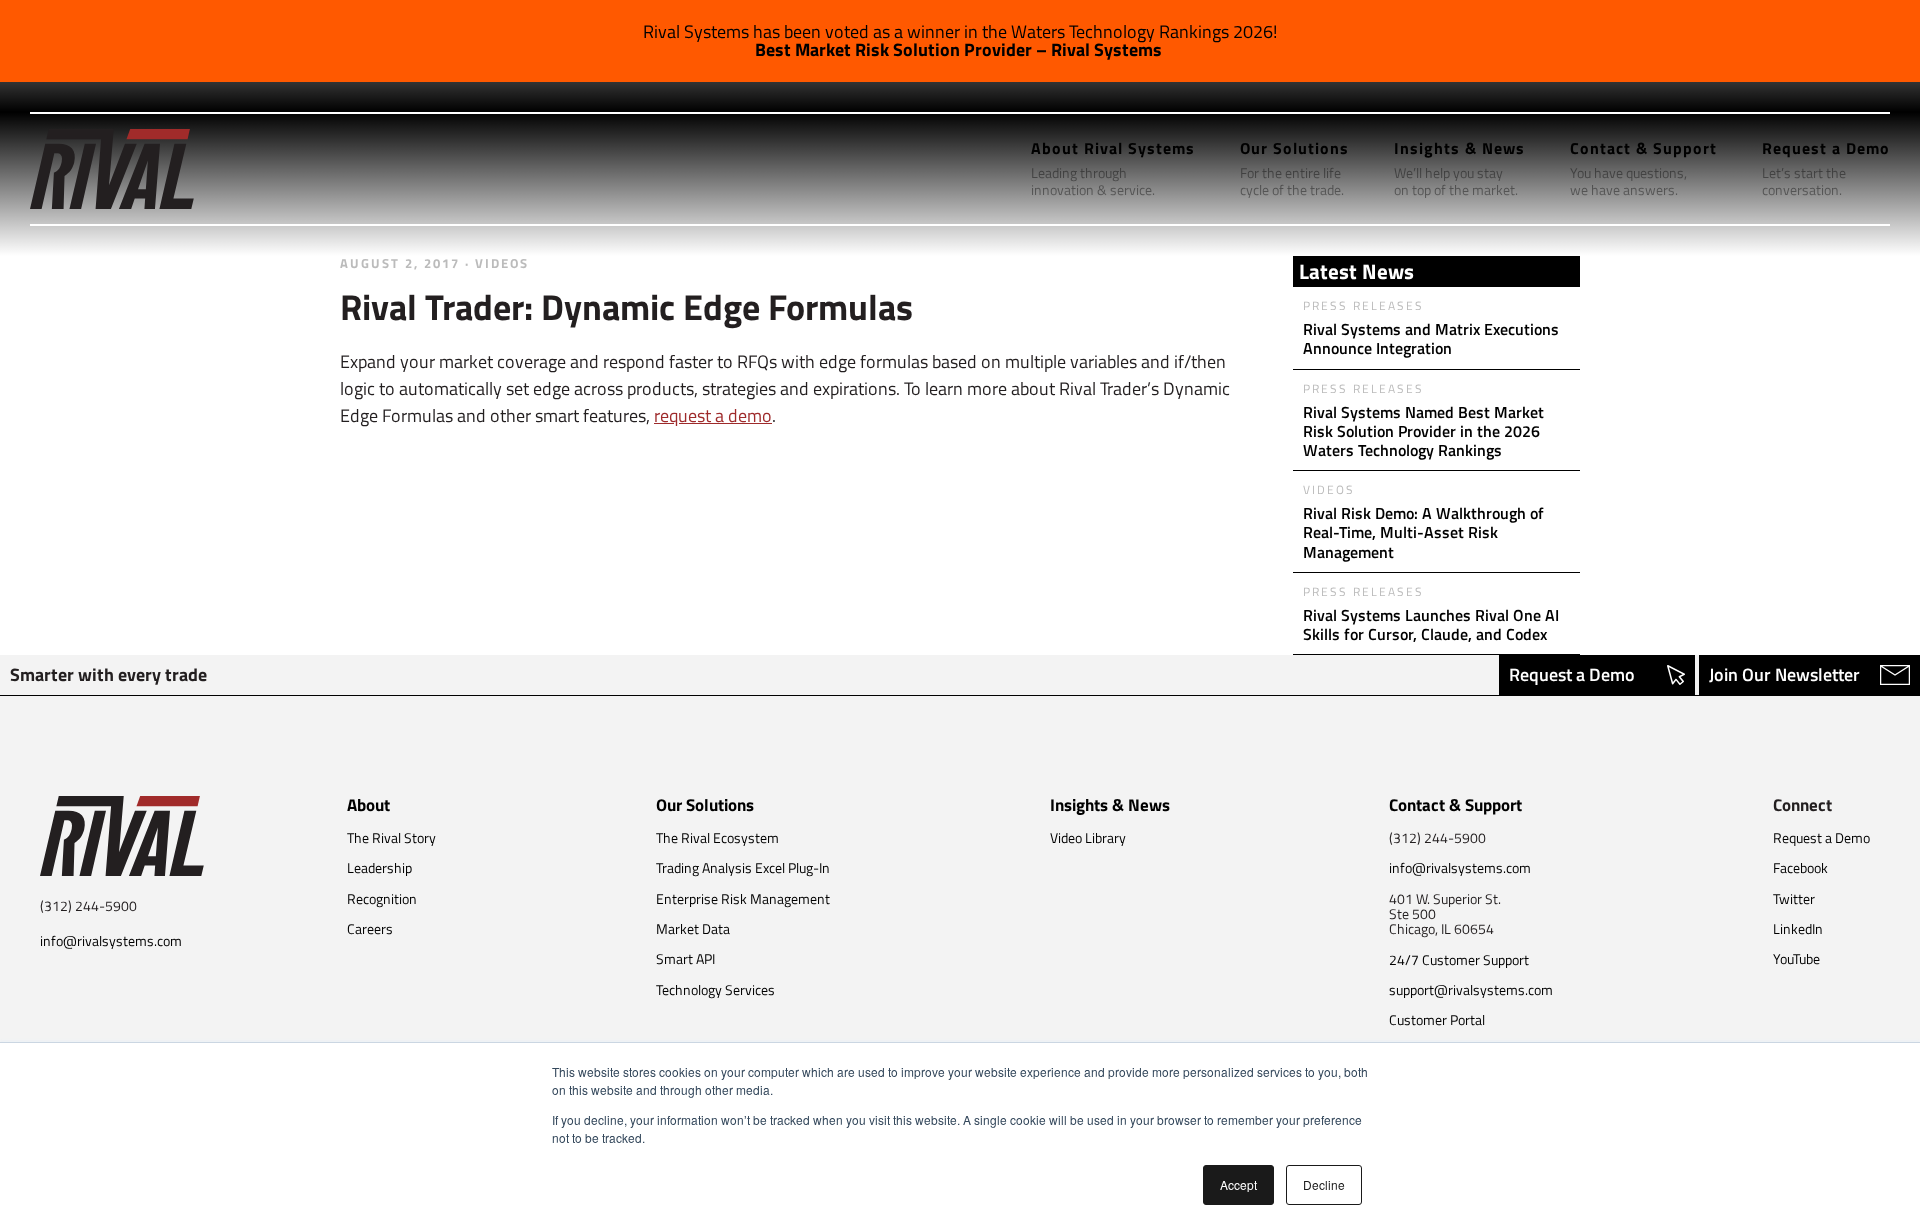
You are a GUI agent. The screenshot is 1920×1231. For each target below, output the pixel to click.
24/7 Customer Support (1459, 959)
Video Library (1088, 837)
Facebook (1800, 867)
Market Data (693, 928)
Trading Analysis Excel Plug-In (743, 867)
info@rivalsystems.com (111, 940)
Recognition (382, 898)
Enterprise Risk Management (743, 898)
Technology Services (715, 989)
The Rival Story (391, 837)
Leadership (379, 867)
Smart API (685, 958)
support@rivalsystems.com (1471, 989)
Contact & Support (1455, 805)
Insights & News (1110, 805)
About (368, 805)
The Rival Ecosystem (717, 837)
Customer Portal (1437, 1019)
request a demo (713, 415)
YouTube (1796, 958)
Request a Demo (1572, 674)
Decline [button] (1324, 1184)
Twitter (1794, 898)
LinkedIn (1798, 928)
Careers (370, 928)
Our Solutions (705, 805)
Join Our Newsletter (1784, 674)
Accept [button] (1238, 1184)
